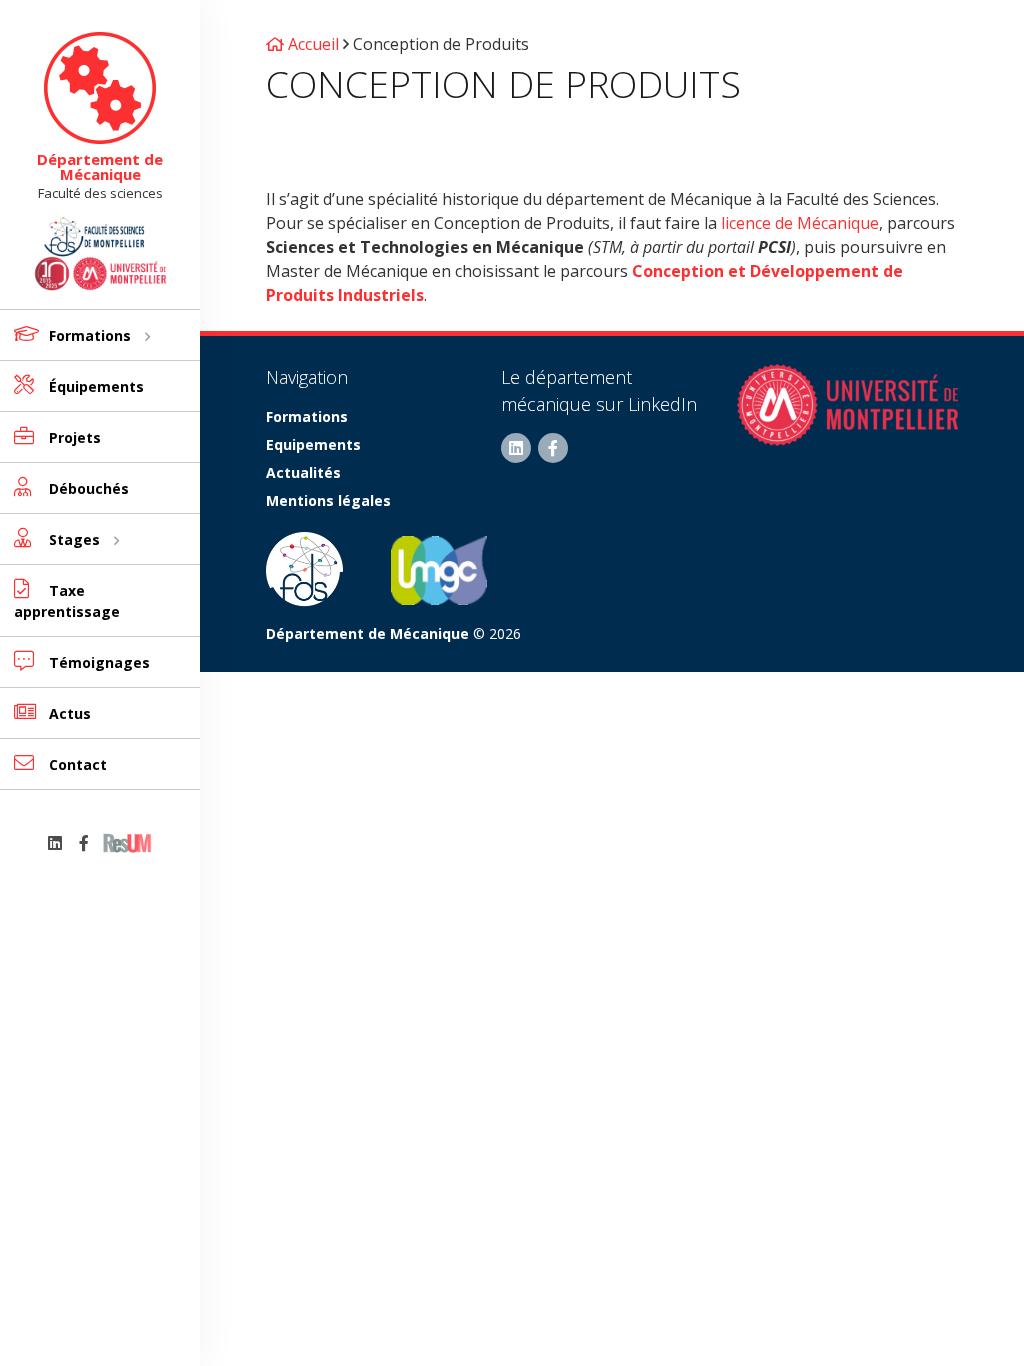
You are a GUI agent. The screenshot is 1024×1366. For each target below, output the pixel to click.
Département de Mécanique (100, 167)
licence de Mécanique (800, 223)
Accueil (311, 44)
